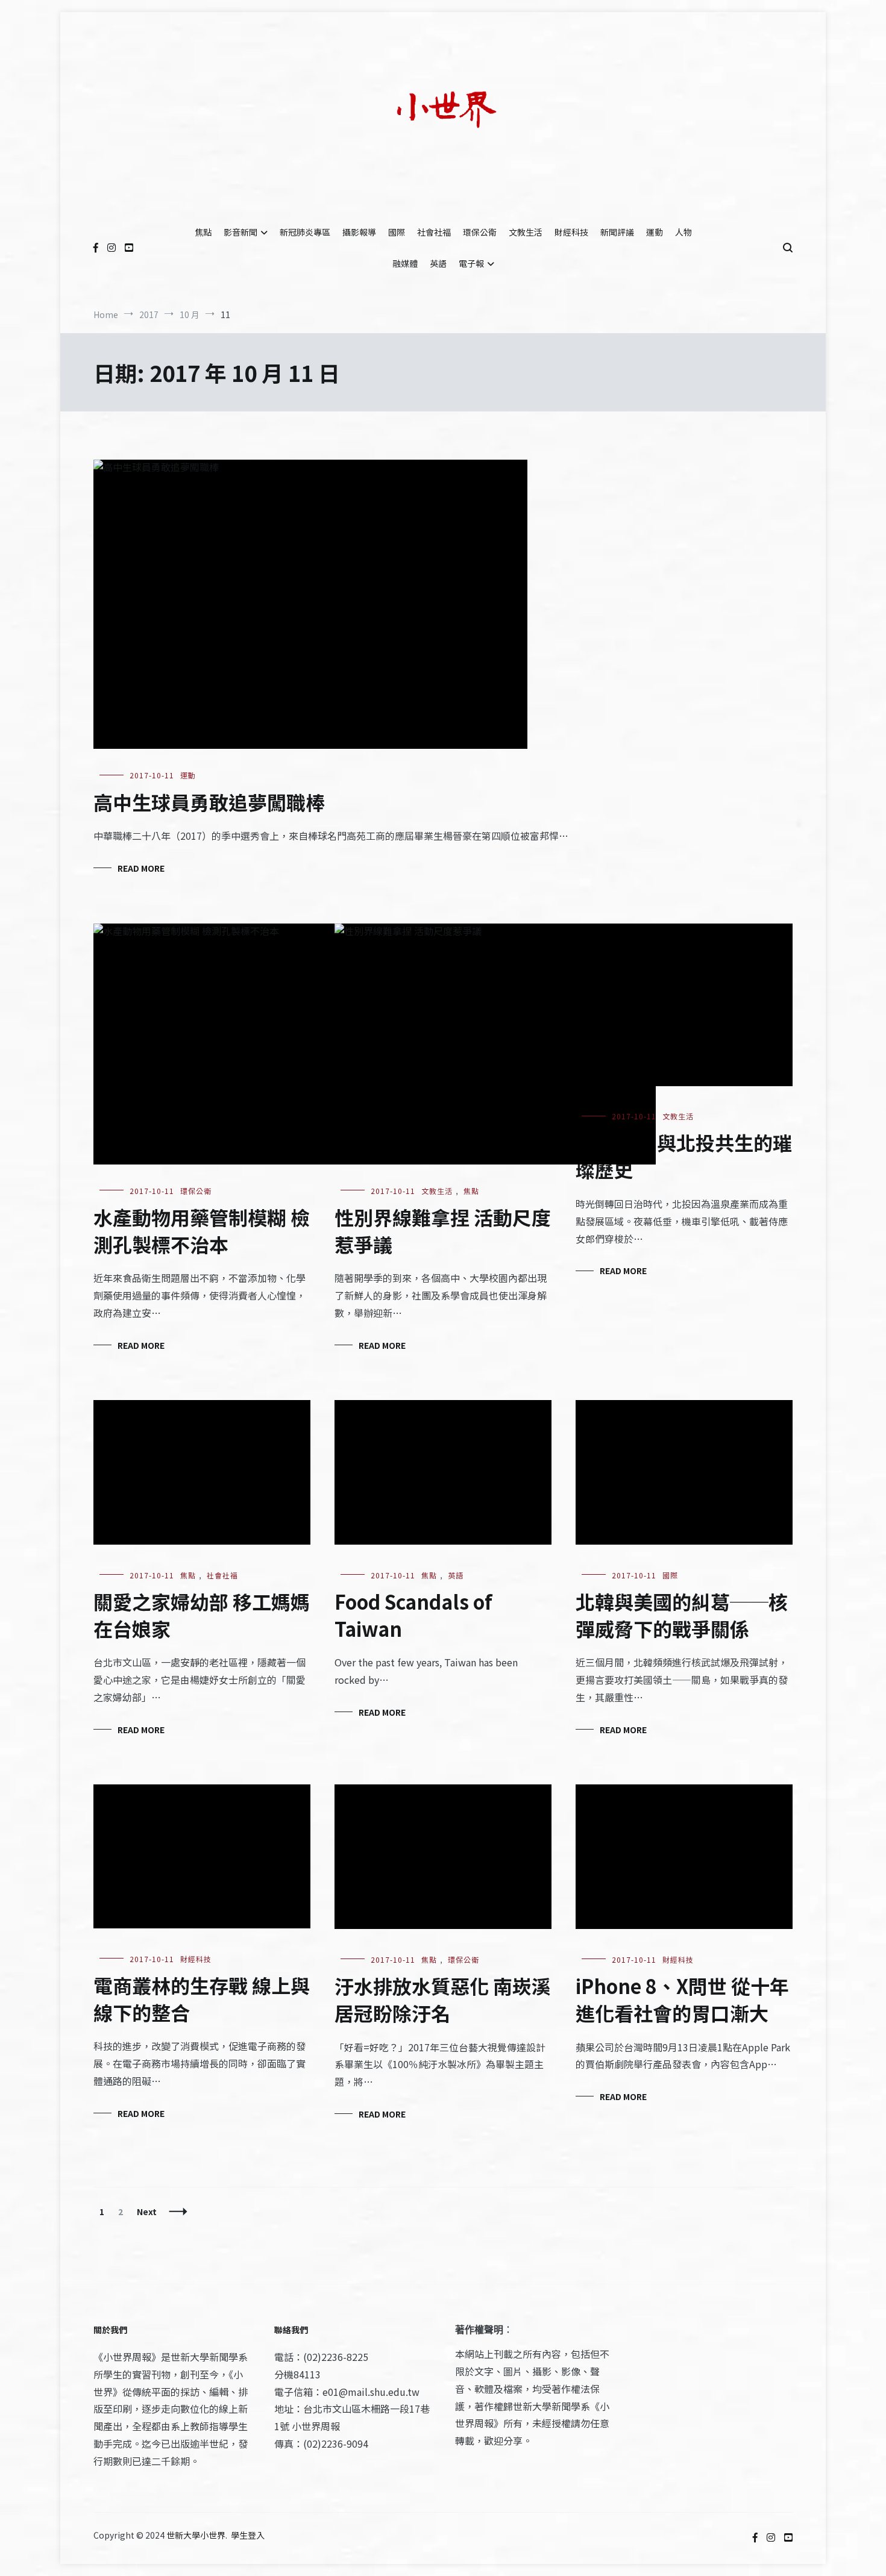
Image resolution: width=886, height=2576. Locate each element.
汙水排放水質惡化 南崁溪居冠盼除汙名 (443, 1999)
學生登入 (248, 2535)
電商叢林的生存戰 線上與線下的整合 (202, 1999)
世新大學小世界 (196, 2535)
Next (147, 2212)
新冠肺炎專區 (305, 232)
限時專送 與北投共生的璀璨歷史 (684, 1156)
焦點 (203, 232)
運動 (655, 232)
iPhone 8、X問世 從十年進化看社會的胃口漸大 (682, 1999)
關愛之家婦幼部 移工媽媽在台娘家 (202, 1615)
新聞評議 (617, 232)
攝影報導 (359, 232)
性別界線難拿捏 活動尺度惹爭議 (443, 1230)
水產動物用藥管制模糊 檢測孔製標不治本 (202, 1230)
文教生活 (526, 232)
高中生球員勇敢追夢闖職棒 (209, 802)
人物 (683, 232)
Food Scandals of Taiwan (413, 1615)
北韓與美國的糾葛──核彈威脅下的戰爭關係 (682, 1615)
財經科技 (571, 232)
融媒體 (405, 263)
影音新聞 (240, 232)
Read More (141, 868)
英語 (438, 263)
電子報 (471, 263)
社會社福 (434, 232)
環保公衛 (480, 232)
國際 (397, 232)
